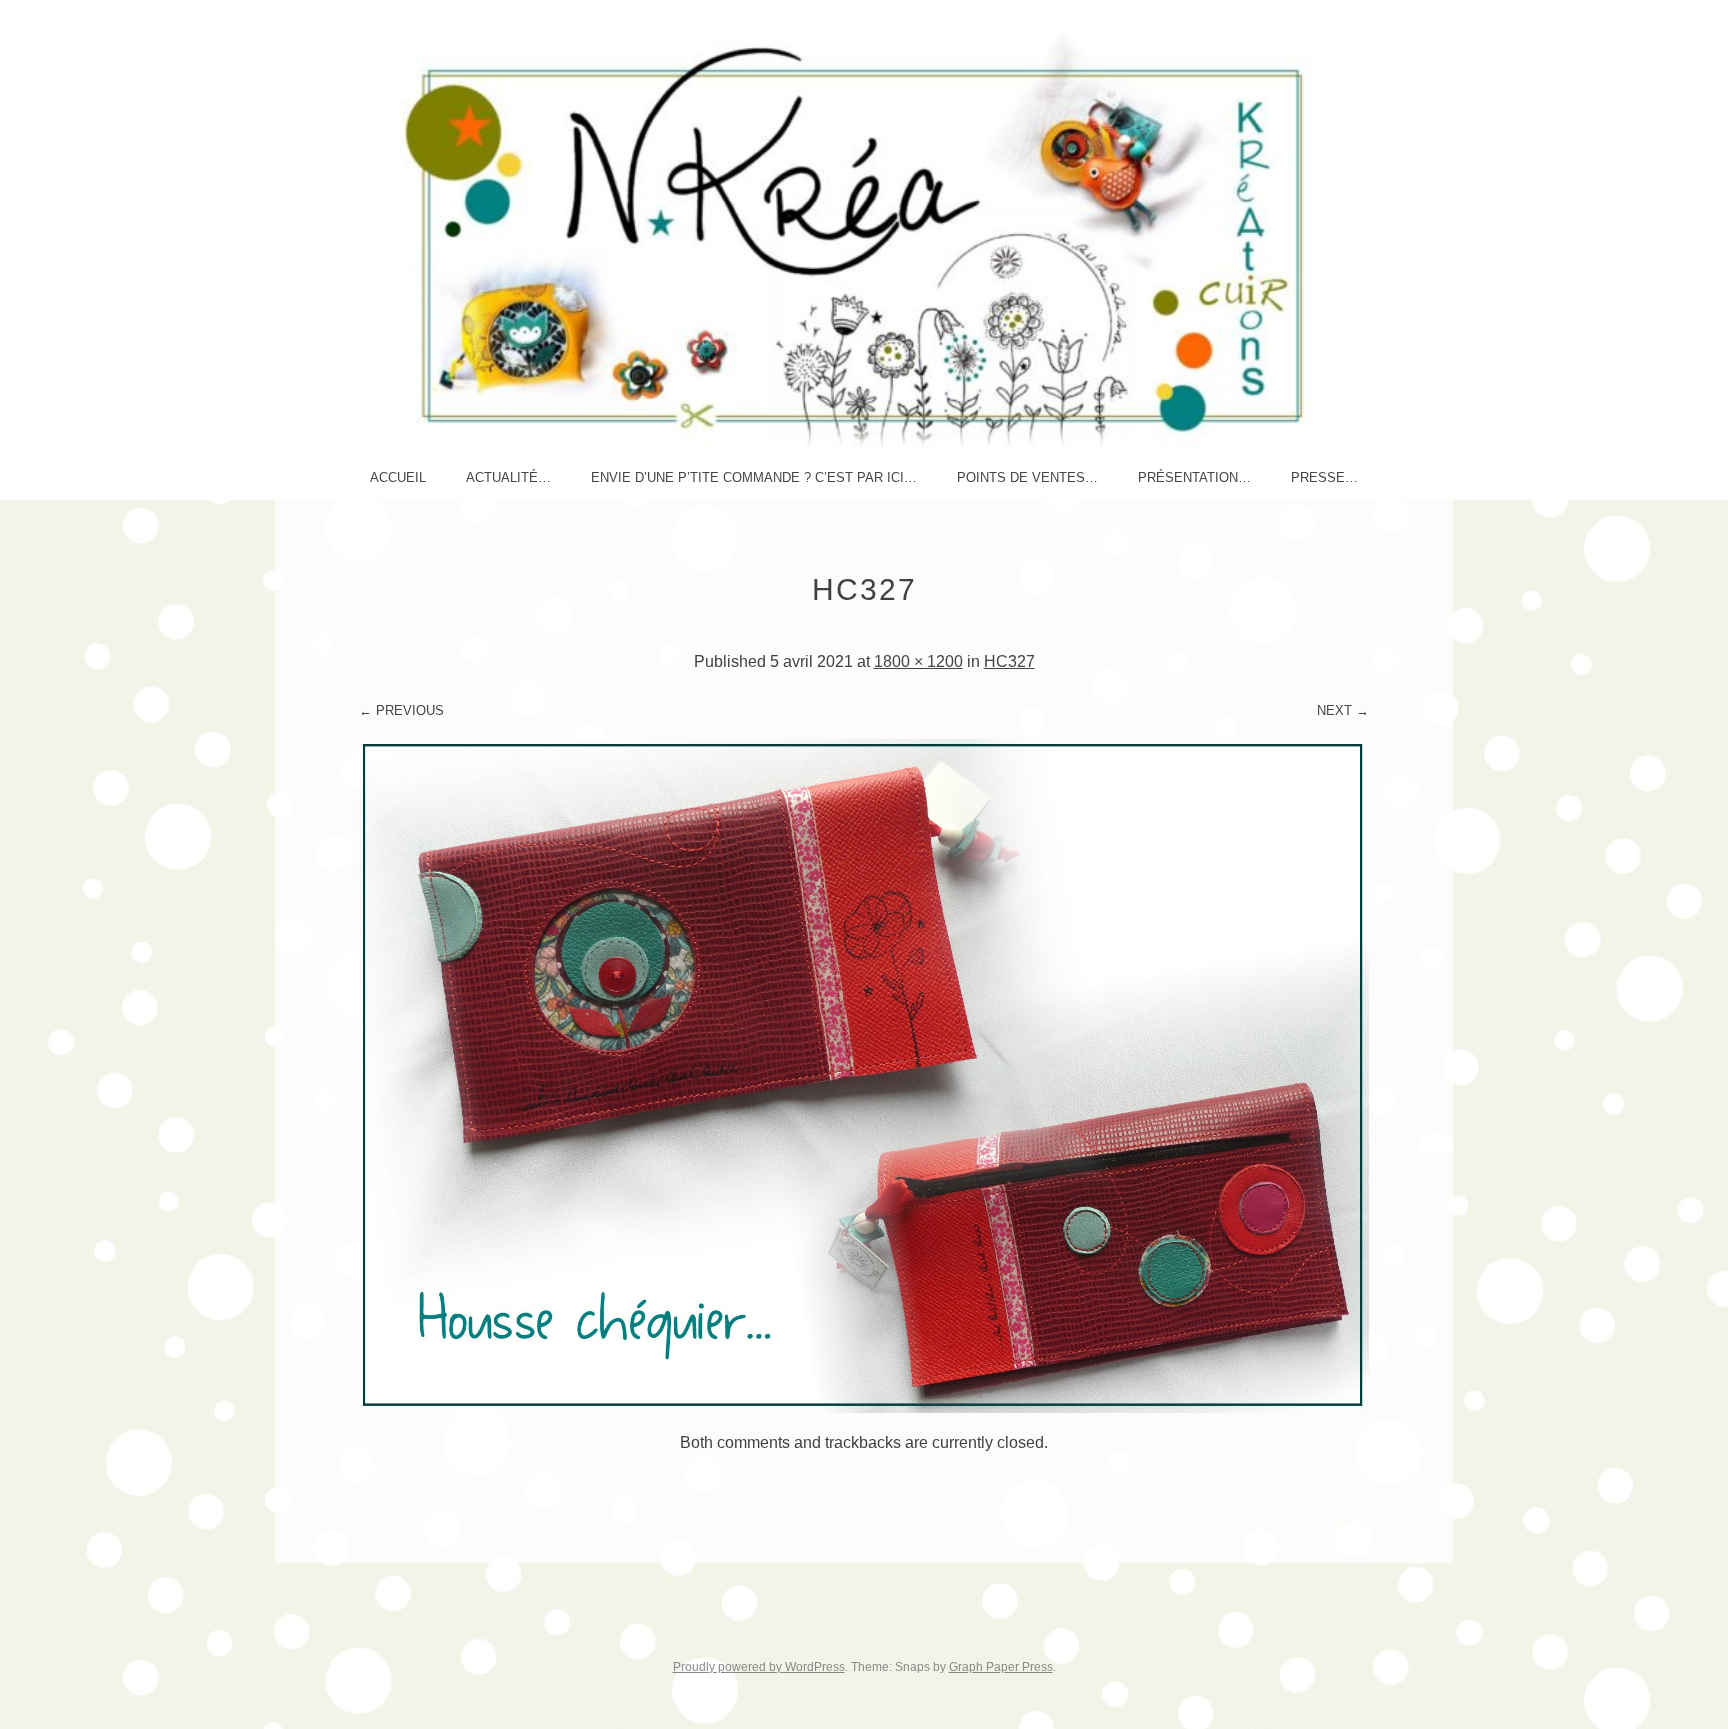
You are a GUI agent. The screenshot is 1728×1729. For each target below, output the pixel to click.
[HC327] (864, 1407)
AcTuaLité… (508, 477)
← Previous (401, 710)
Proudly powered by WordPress (759, 1667)
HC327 (1009, 661)
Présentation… (1194, 477)
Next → (1343, 710)
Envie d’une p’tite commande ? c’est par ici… (754, 477)
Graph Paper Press (1001, 1667)
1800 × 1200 (918, 661)
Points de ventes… (1027, 477)
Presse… (1324, 477)
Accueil (398, 477)
